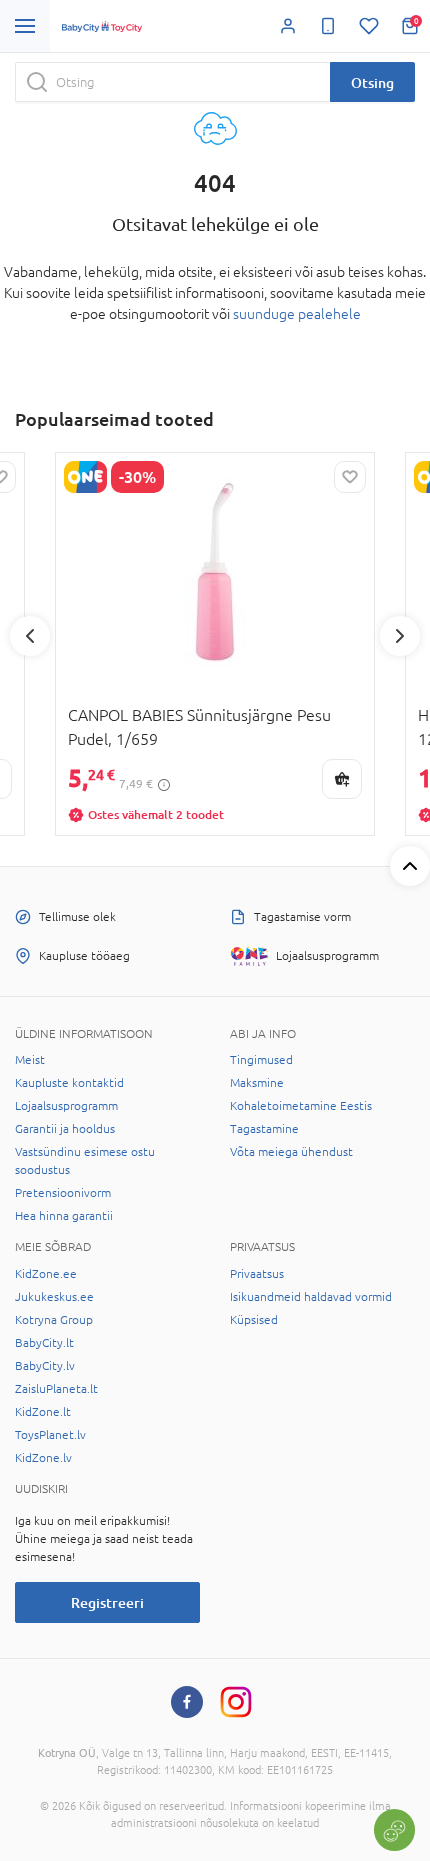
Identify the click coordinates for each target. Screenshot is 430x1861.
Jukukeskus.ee (54, 1297)
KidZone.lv (43, 1458)
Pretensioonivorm (63, 1193)
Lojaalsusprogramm (66, 1106)
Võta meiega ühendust (291, 1152)
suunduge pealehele (297, 314)
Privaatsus (257, 1274)
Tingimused (261, 1060)
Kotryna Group (54, 1320)
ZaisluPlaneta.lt (56, 1389)
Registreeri (107, 1602)
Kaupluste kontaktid (69, 1083)
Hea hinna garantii (64, 1216)
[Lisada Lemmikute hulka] (350, 477)
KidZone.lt (43, 1412)
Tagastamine (264, 1129)
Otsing (372, 82)
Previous (30, 636)
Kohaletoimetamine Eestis (301, 1106)
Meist (30, 1060)
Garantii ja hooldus (65, 1129)
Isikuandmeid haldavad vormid (311, 1297)
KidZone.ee (46, 1274)
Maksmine (257, 1083)
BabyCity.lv (45, 1366)
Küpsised (254, 1320)
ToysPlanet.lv (50, 1435)
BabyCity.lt (44, 1343)
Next (400, 636)
